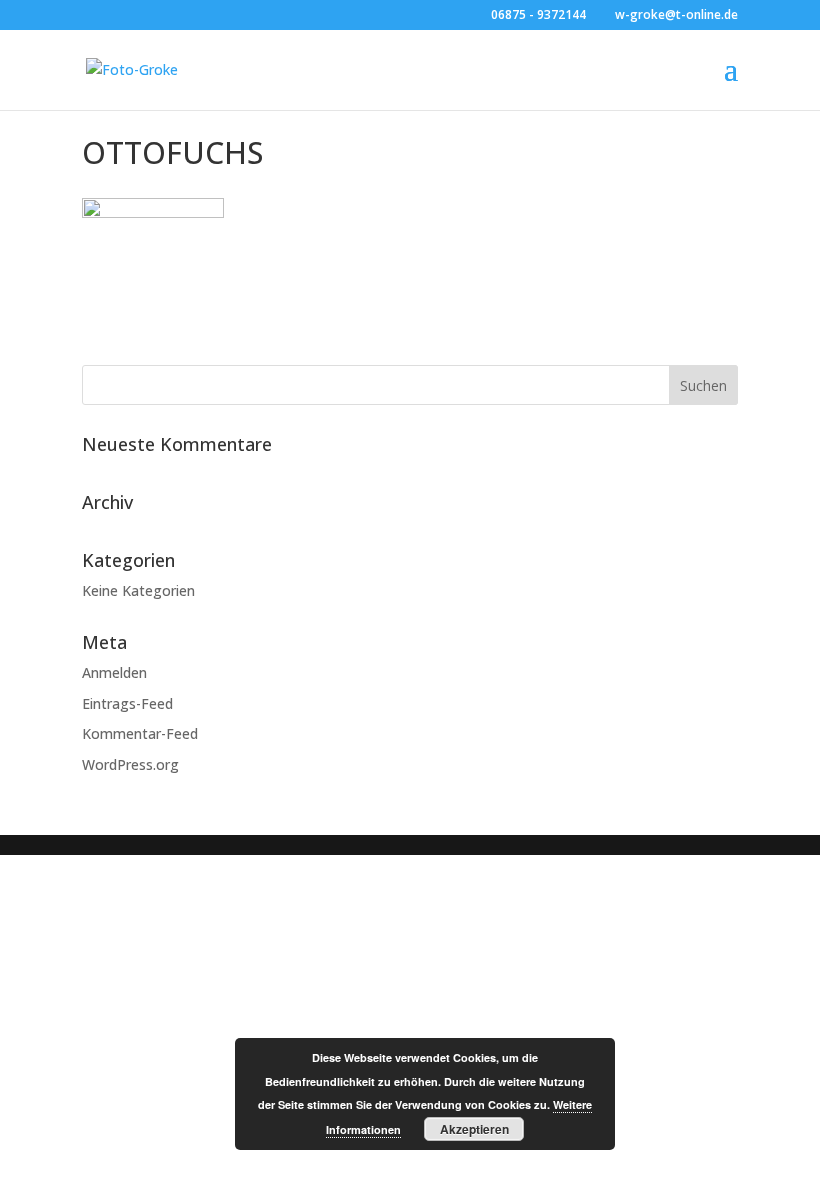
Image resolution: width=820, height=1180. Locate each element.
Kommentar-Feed (140, 733)
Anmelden (114, 672)
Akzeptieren (474, 1129)
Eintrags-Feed (127, 703)
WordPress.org (130, 764)
